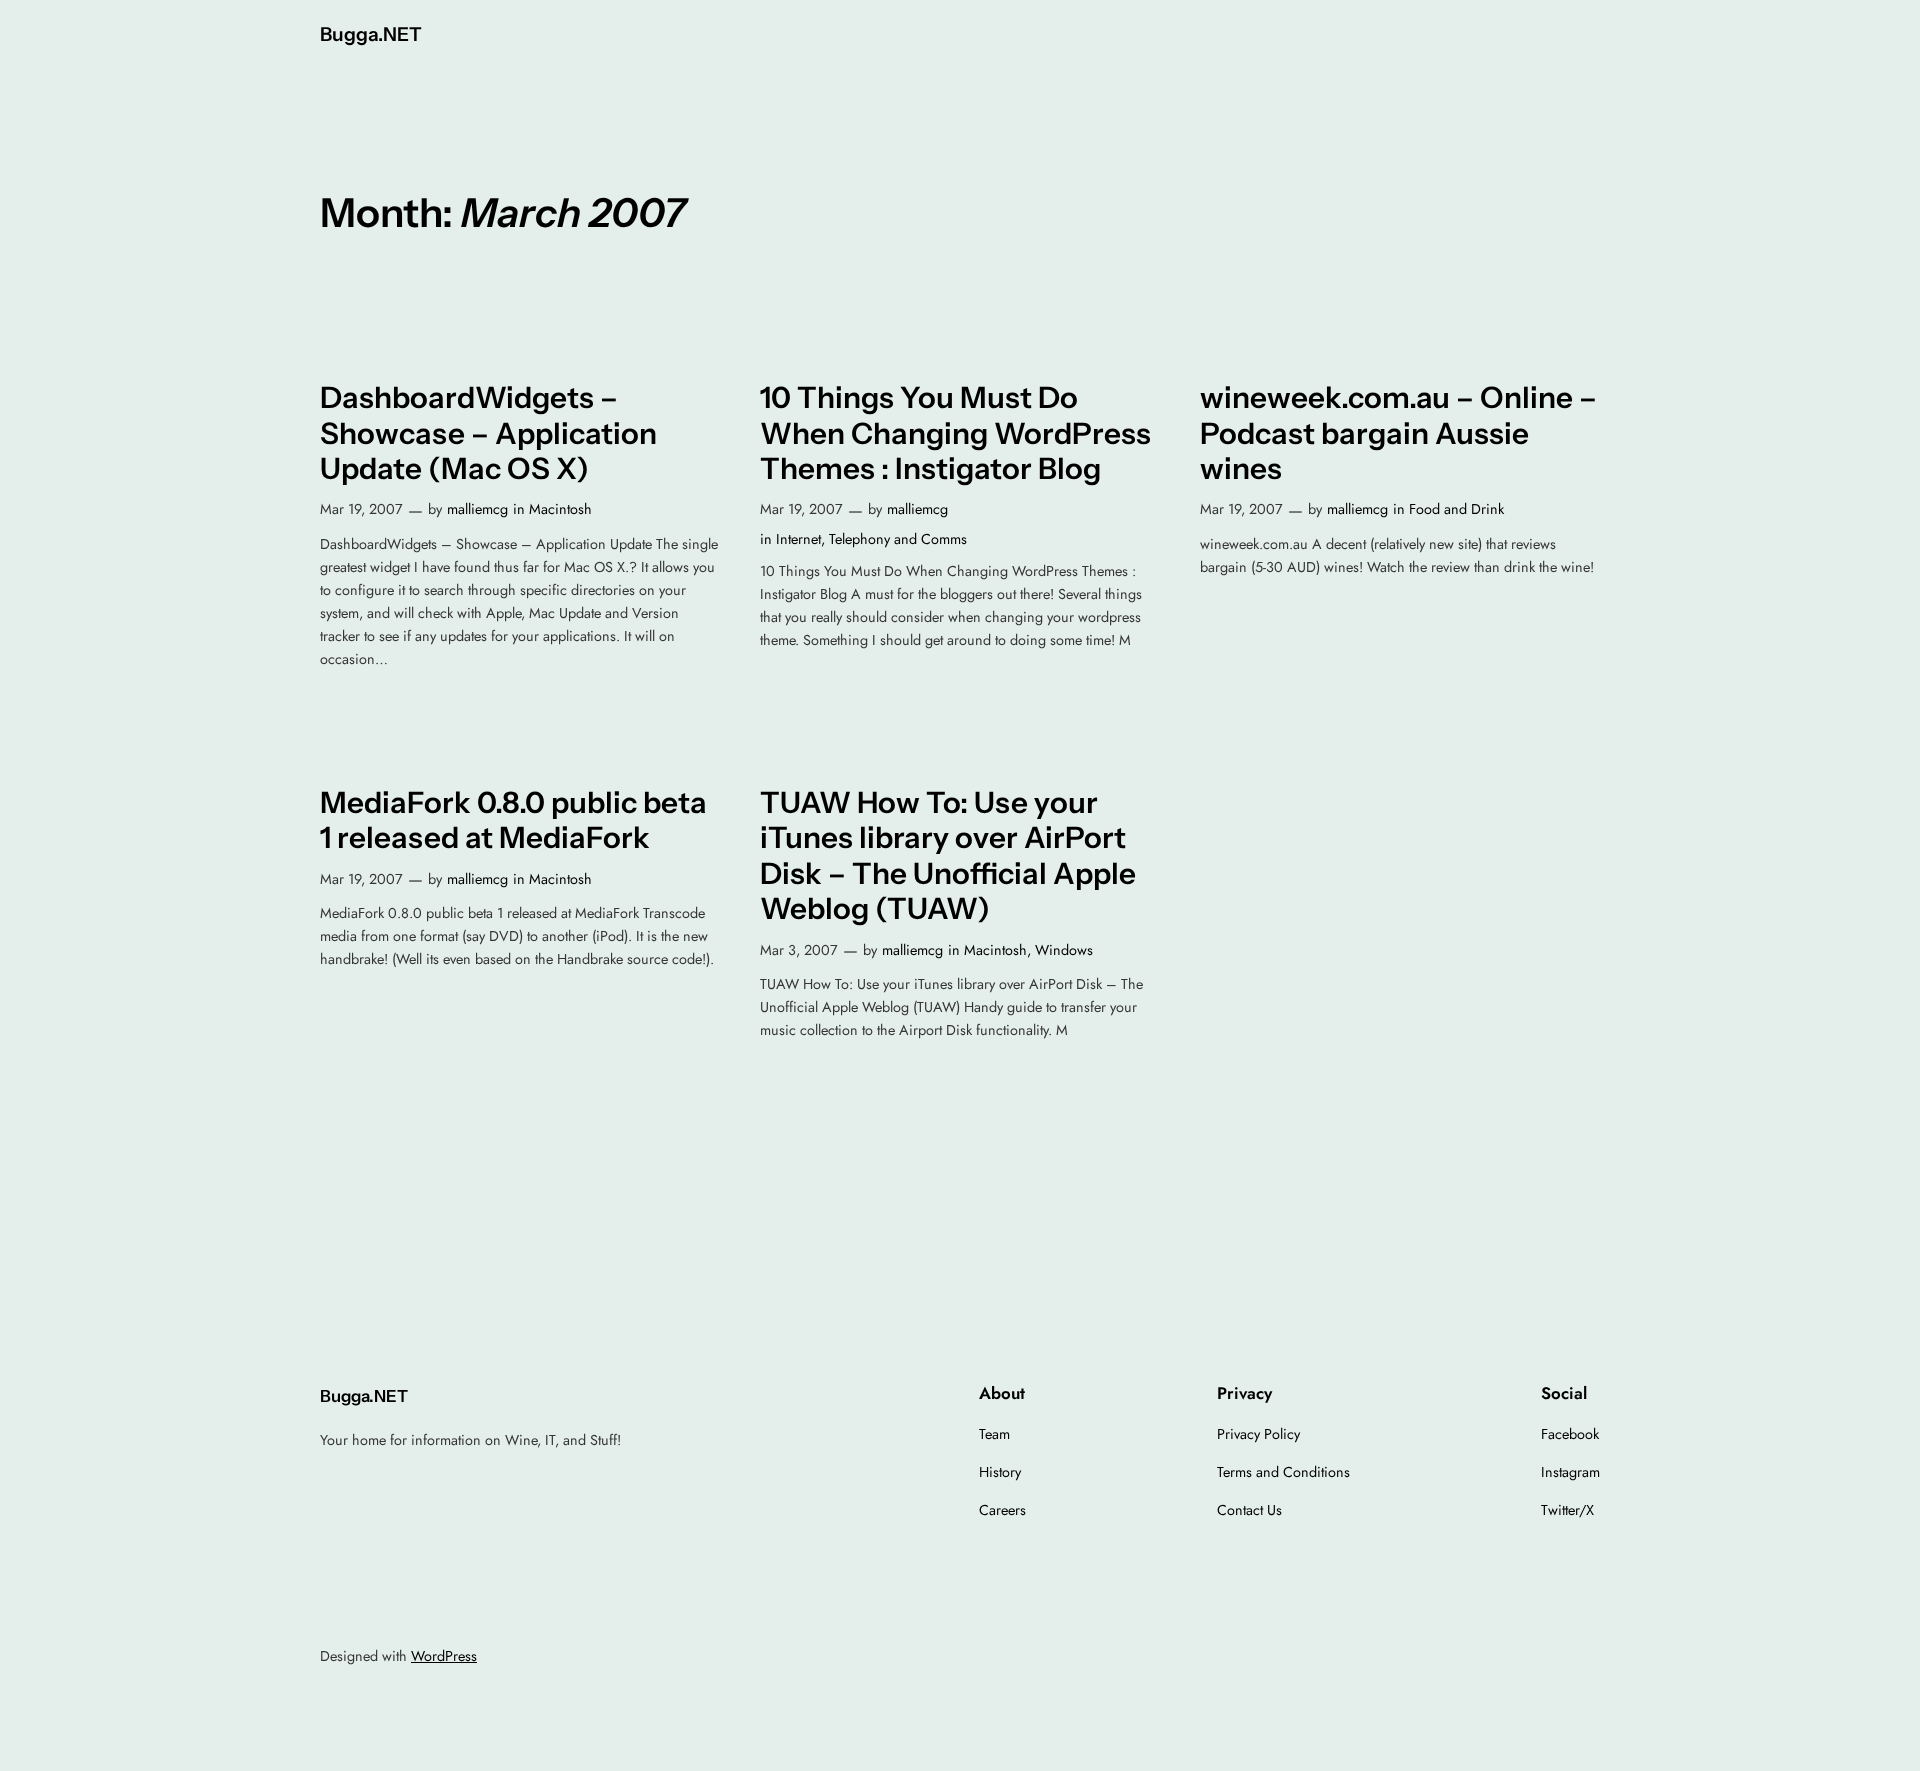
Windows (1064, 950)
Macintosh (560, 509)
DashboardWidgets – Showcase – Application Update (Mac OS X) (488, 433)
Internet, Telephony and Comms (871, 539)
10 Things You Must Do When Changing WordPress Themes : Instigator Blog (955, 433)
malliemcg (477, 509)
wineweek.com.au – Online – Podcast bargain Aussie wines (1398, 433)
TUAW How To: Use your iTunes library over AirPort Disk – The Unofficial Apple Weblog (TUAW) (948, 856)
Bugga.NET (371, 34)
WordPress (444, 1656)
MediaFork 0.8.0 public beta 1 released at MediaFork (513, 820)
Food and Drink (1456, 509)
